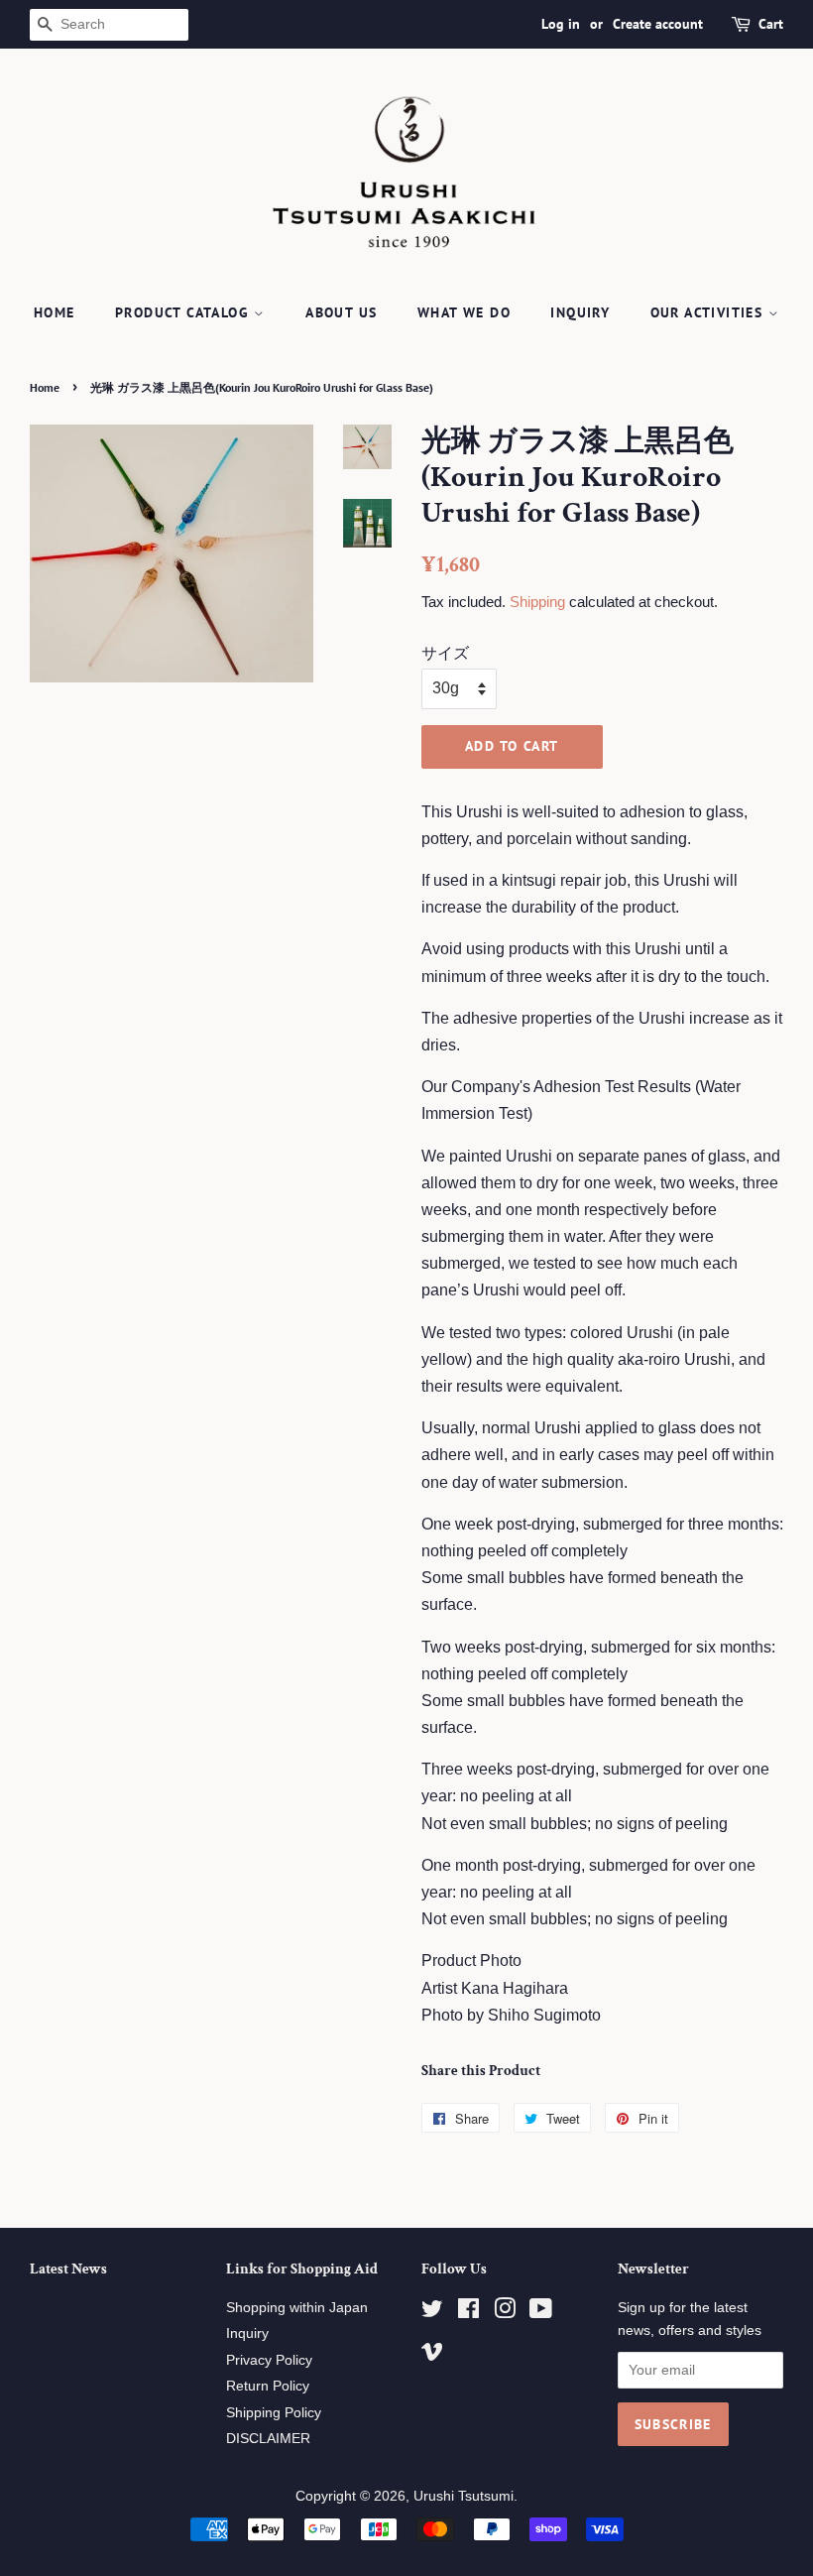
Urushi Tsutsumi (464, 2496)
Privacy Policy (269, 2360)
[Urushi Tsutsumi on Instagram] (505, 2313)
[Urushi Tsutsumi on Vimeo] (432, 2355)
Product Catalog (184, 312)
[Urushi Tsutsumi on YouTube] (541, 2313)
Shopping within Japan (297, 2308)
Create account (658, 24)
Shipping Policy (274, 2413)
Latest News (68, 2269)
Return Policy (268, 2386)
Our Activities (709, 312)
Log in (561, 24)
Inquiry (580, 312)
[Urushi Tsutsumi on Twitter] (432, 2313)
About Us (341, 312)
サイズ (445, 653)
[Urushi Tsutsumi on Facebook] (468, 2313)
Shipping (537, 602)
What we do (464, 312)
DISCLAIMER (268, 2439)
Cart (771, 24)
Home (55, 312)
